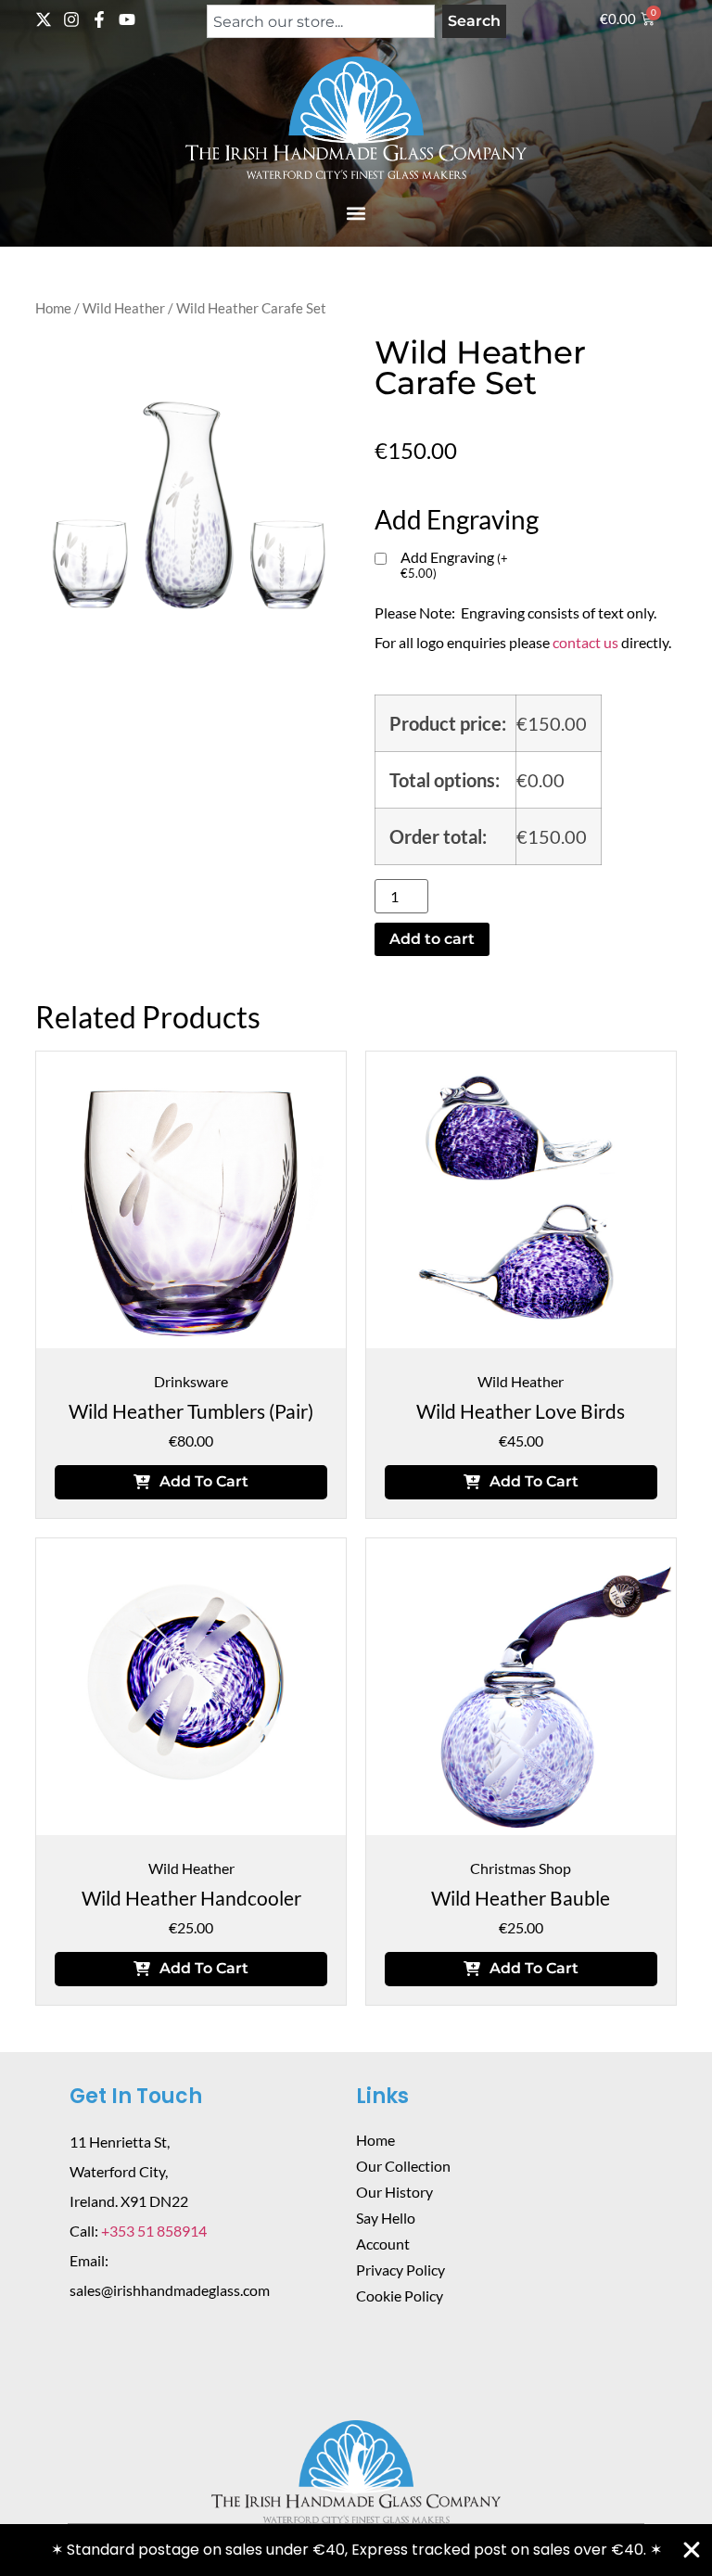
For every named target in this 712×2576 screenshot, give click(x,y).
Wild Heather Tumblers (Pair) (191, 1411)
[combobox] (321, 21)
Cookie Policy (400, 2295)
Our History (394, 2192)
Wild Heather (124, 308)
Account (383, 2244)
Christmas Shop (521, 1868)
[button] (356, 213)
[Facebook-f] (99, 19)
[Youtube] (127, 19)
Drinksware (191, 1381)
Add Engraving (454, 565)
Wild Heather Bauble (521, 1898)
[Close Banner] (692, 2550)
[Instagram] (71, 19)
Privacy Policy (400, 2270)
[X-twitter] (44, 19)
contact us (585, 642)
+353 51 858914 (154, 2231)
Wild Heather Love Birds (521, 1411)
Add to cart (432, 939)
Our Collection (403, 2166)
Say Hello (386, 2218)
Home (53, 308)
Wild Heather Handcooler (191, 1898)
